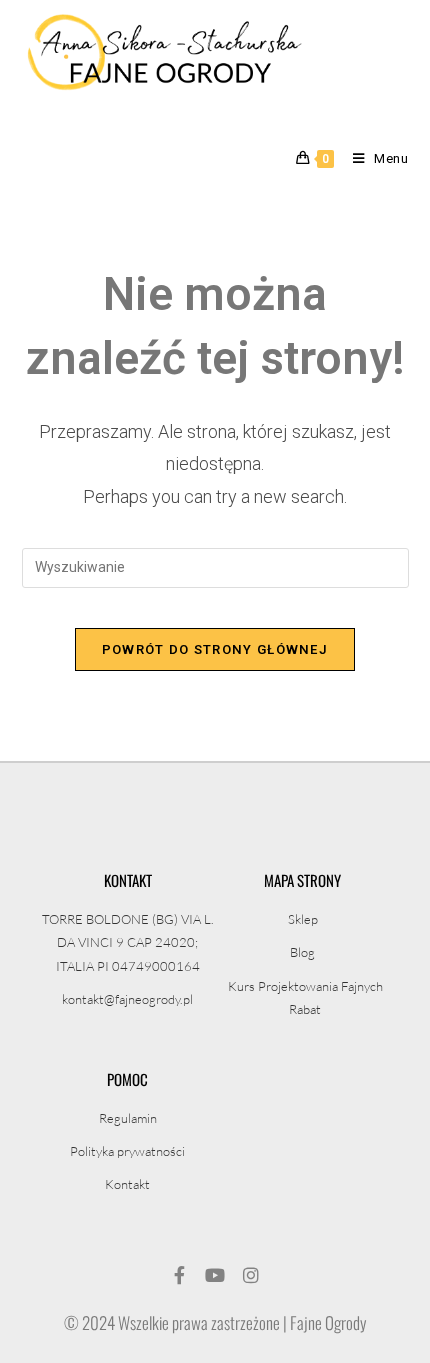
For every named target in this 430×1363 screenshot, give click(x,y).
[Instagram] (251, 1275)
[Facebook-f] (179, 1275)
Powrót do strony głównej (215, 649)
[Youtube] (215, 1275)
